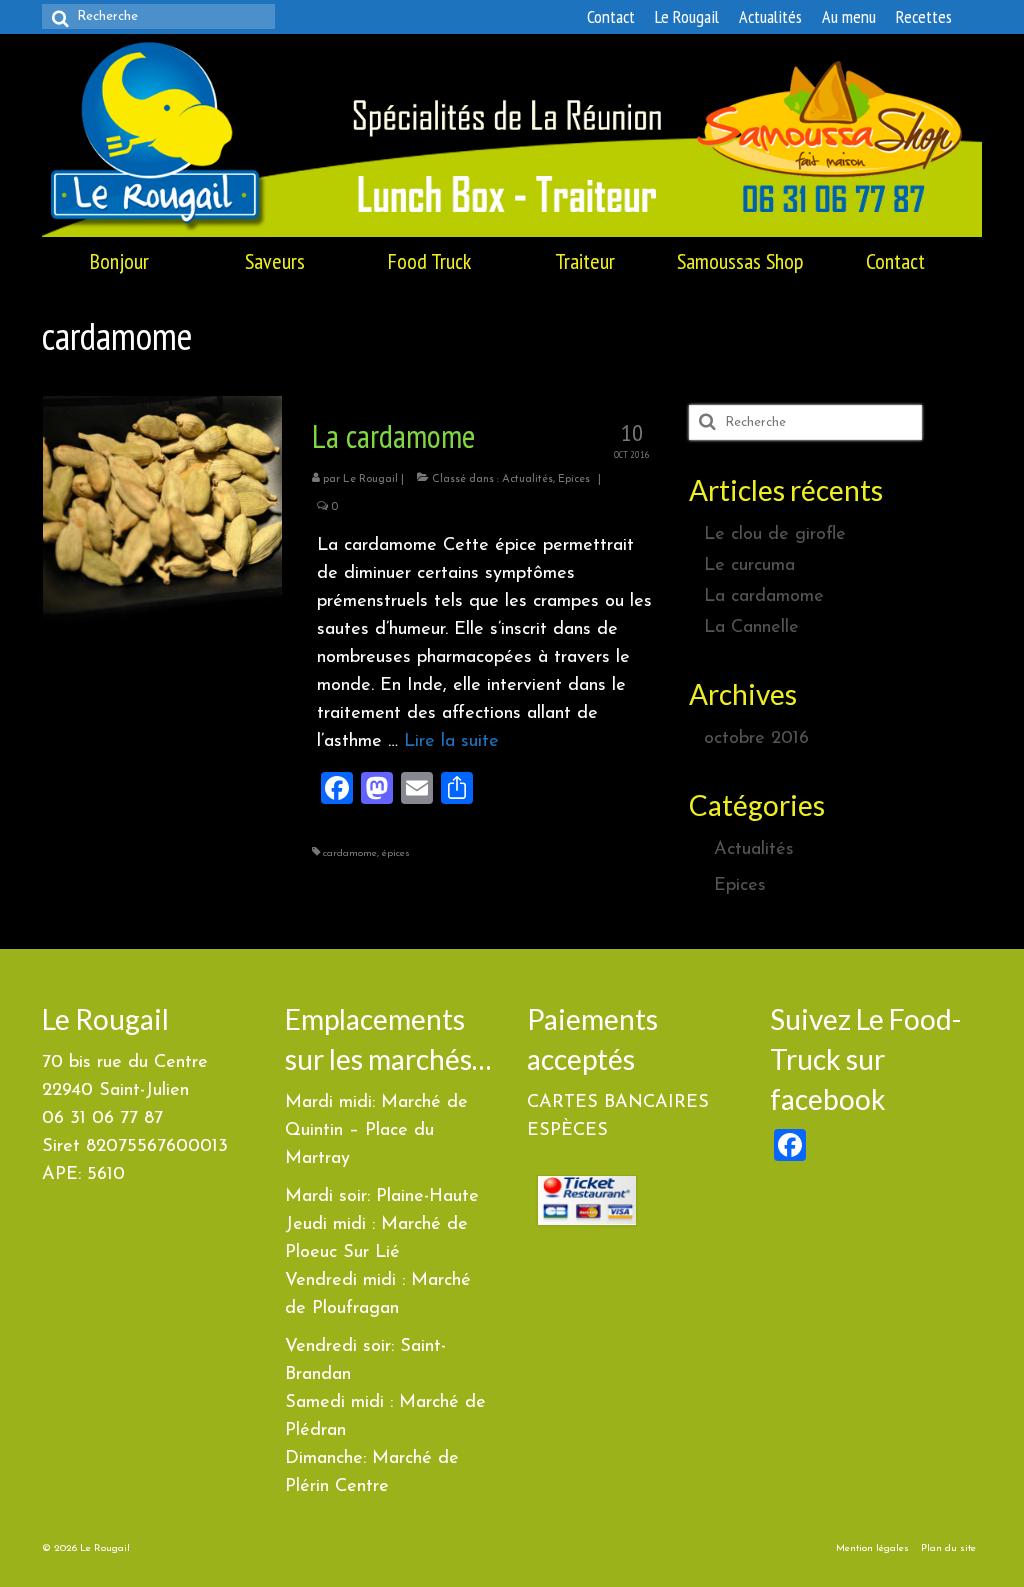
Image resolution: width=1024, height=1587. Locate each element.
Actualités (527, 479)
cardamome (350, 853)
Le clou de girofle (775, 535)
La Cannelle (751, 628)
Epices (574, 479)
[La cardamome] (162, 515)
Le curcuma (749, 566)
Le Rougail (370, 479)
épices (396, 853)
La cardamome (764, 597)
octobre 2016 (756, 739)
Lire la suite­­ (451, 742)
